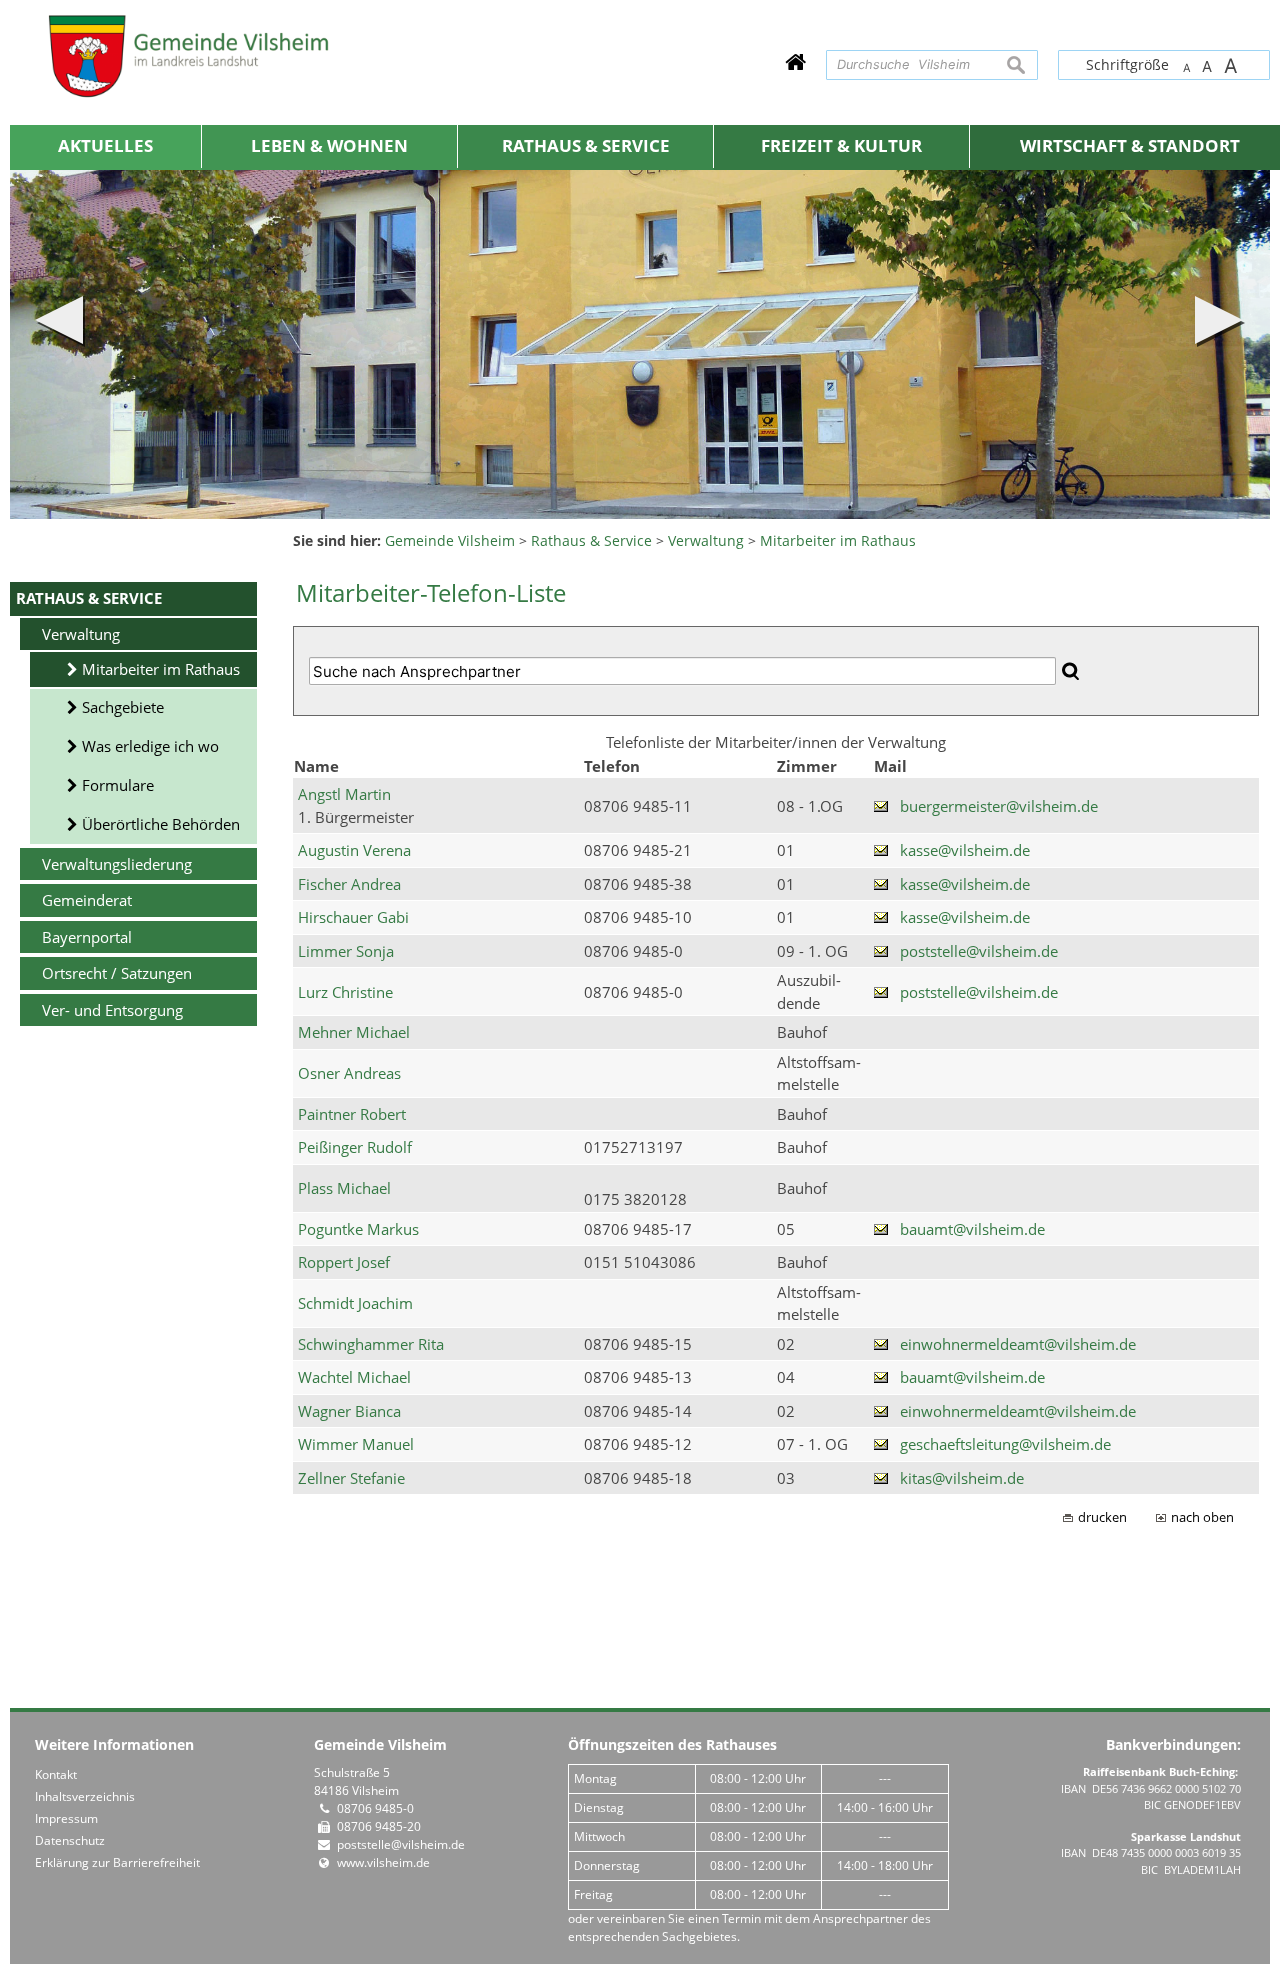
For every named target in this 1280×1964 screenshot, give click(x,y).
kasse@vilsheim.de (965, 850)
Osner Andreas (349, 1073)
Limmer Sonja (346, 951)
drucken (1102, 1517)
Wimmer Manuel (356, 1444)
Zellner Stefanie (351, 1478)
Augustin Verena (354, 850)
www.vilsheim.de (383, 1862)
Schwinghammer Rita (371, 1344)
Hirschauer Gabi (353, 917)
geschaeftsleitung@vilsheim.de (1005, 1444)
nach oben (1202, 1517)
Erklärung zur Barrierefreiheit (117, 1862)
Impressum (66, 1818)
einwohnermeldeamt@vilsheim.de (1018, 1344)
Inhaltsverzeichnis (85, 1796)
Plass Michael (344, 1188)
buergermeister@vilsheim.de (999, 806)
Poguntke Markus (358, 1229)
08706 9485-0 (375, 1808)
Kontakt (56, 1774)
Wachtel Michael (354, 1377)
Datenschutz (70, 1840)
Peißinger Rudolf (355, 1147)
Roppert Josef (344, 1262)
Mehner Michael (354, 1032)
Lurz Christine (345, 992)
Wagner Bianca (349, 1411)
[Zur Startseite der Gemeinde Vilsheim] (795, 61)
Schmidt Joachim (355, 1303)
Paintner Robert (352, 1114)
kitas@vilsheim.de (962, 1478)
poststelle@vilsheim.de (979, 951)
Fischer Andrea (349, 884)
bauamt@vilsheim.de (972, 1229)
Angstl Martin (344, 794)
